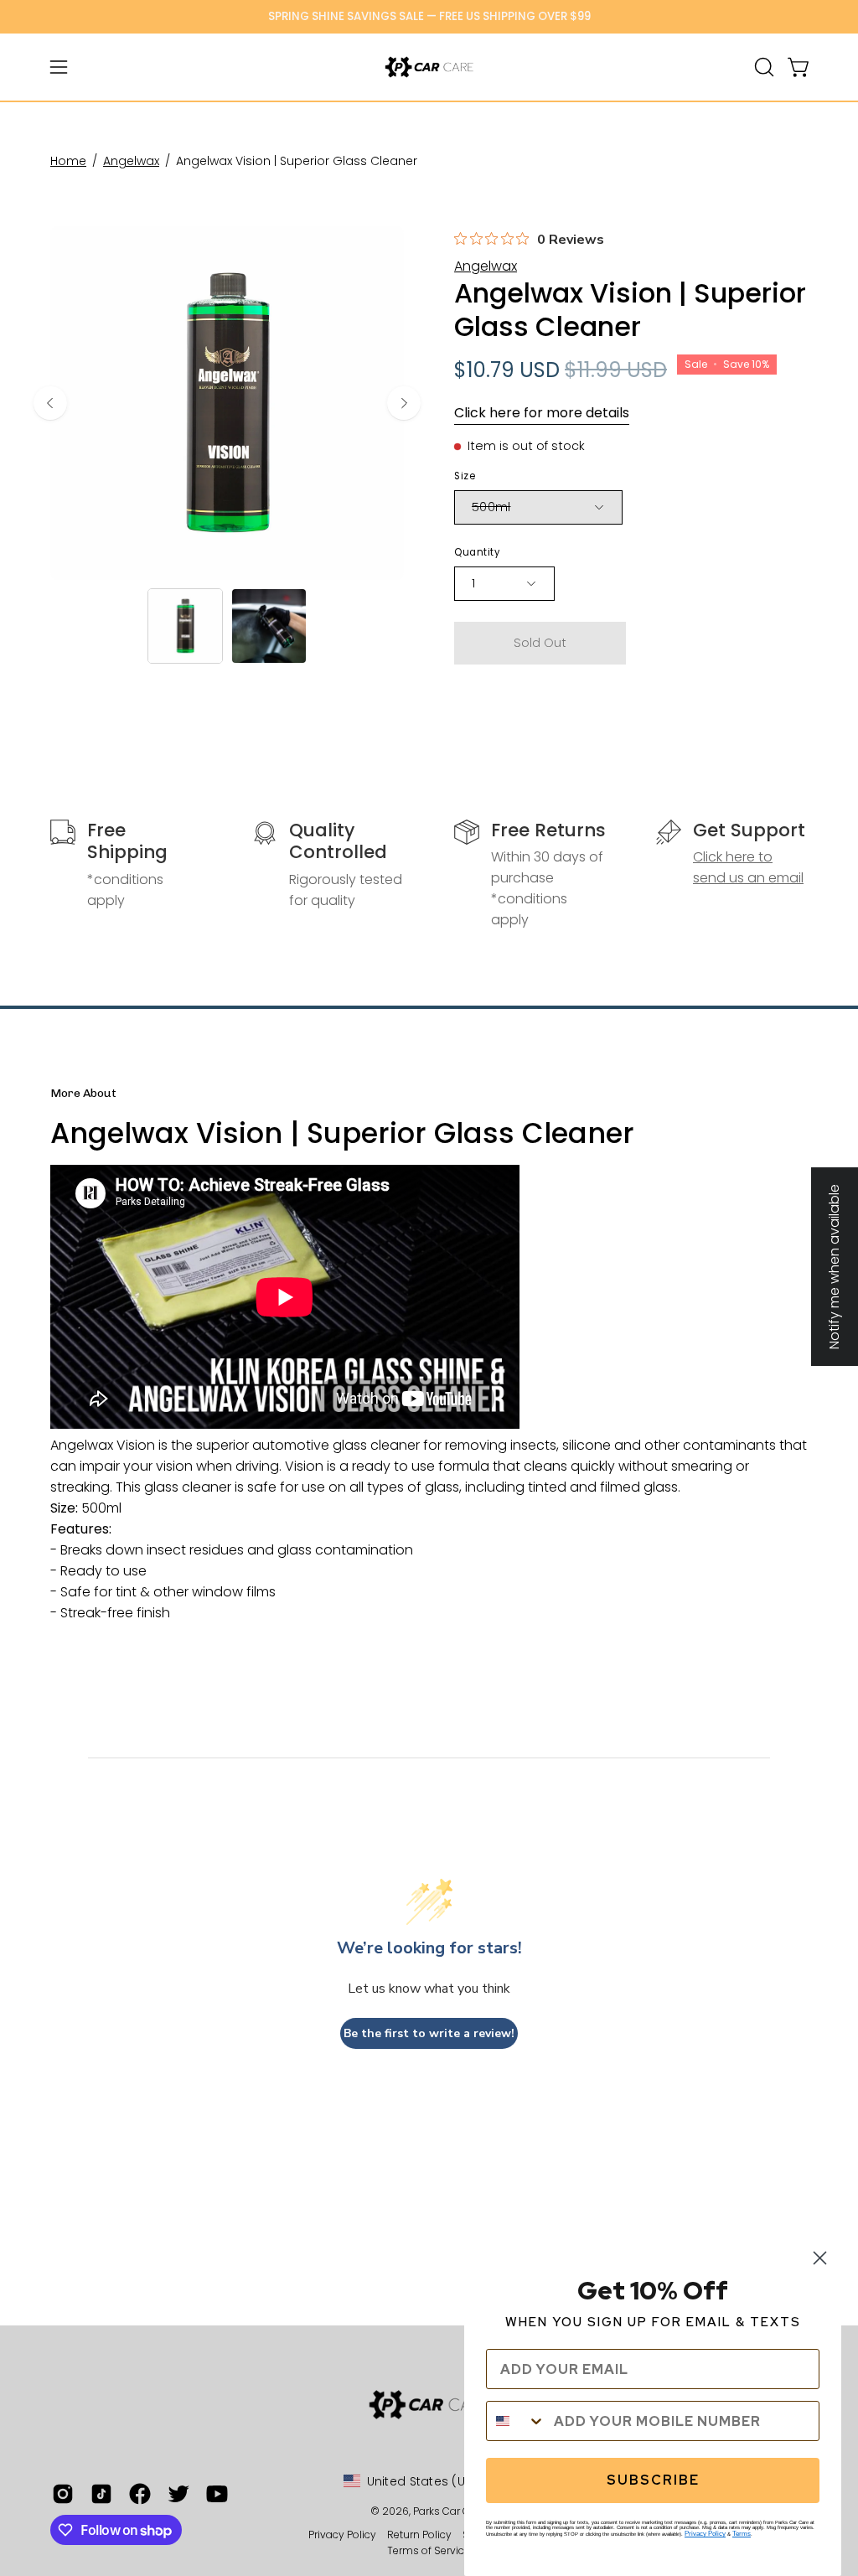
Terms (742, 2534)
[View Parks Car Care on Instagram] (63, 2494)
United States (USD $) (432, 2481)
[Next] (404, 403)
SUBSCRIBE (653, 2480)
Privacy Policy (344, 2535)
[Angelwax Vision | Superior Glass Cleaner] (185, 626)
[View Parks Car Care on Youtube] (217, 2494)
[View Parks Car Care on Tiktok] (101, 2494)
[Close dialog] (820, 2258)
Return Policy (419, 2535)
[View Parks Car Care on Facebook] (140, 2494)
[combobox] (516, 2421)
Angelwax (131, 161)
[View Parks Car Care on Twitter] (178, 2494)
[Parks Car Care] (429, 67)
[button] (762, 67)
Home (68, 161)
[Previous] (50, 403)
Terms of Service (429, 2550)
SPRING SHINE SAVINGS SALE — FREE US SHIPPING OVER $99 (429, 16)
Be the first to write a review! (429, 2033)
